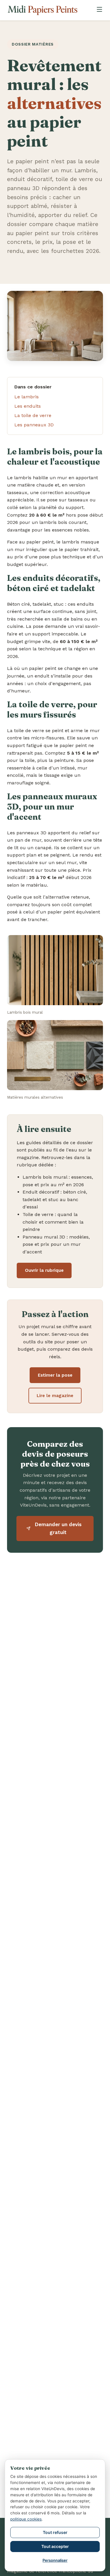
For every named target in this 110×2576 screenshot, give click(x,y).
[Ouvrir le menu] (99, 10)
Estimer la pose (55, 1375)
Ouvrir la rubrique (44, 1270)
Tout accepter (55, 2546)
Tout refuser (55, 2532)
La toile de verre (33, 415)
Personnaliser (55, 2560)
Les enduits (28, 406)
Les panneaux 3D (34, 425)
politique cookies (26, 2519)
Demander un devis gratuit (58, 1528)
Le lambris (27, 397)
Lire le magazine (55, 1396)
